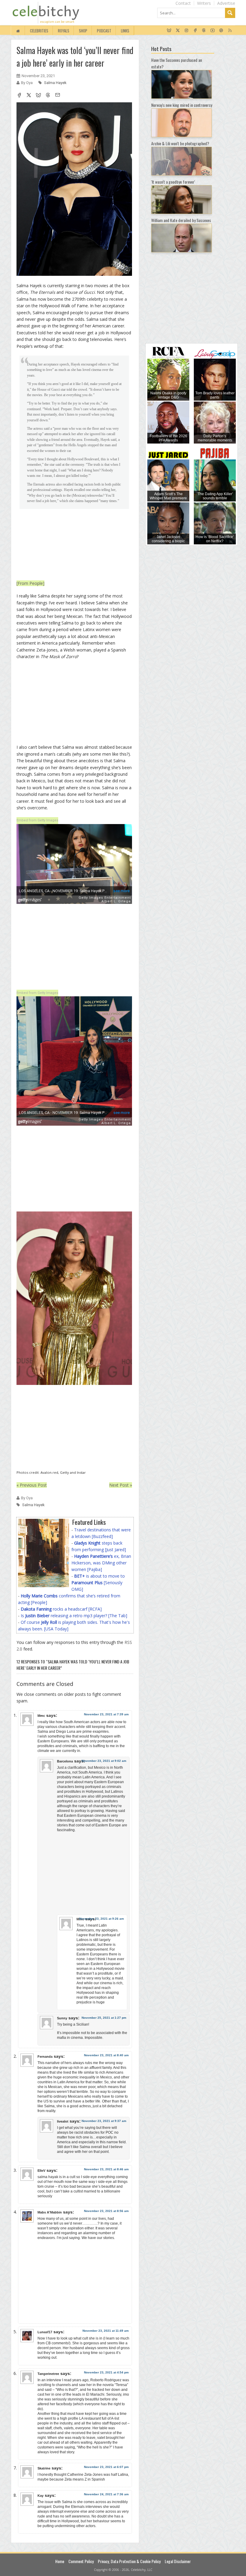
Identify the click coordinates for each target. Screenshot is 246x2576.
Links (125, 31)
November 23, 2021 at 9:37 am (104, 2121)
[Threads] (204, 31)
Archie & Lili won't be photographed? (180, 143)
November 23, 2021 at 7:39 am (106, 1714)
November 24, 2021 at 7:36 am (106, 2494)
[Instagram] (186, 31)
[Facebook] (195, 31)
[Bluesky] (169, 31)
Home (60, 2561)
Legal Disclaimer (178, 2561)
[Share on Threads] (48, 96)
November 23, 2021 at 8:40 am (106, 2055)
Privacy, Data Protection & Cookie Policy (129, 2561)
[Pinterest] (221, 31)
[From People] (30, 583)
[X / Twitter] (178, 31)
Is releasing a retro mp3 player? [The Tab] (74, 1616)
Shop (83, 31)
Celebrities (39, 31)
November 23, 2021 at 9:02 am (104, 1761)
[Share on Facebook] (19, 96)
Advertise (226, 3)
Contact (183, 3)
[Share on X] (29, 96)
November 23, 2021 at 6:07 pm (106, 2467)
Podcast (104, 31)
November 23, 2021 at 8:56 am (106, 2211)
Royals (64, 31)
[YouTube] (213, 31)
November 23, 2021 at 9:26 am (102, 1919)
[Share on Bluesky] (38, 96)
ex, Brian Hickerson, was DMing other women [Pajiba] (101, 1563)
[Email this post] (58, 96)
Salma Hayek (55, 83)
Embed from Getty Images (37, 820)
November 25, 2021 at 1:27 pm (104, 2018)
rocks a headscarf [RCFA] (61, 1609)
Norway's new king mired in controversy (182, 105)
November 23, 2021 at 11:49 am (106, 2331)
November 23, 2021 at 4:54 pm (106, 2372)
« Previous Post (32, 1485)
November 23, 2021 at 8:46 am (106, 2169)
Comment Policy (81, 2561)
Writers (204, 3)
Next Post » (121, 1485)
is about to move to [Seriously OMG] (98, 1583)
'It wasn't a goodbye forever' (173, 182)
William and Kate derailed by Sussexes (181, 220)
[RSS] (230, 31)
